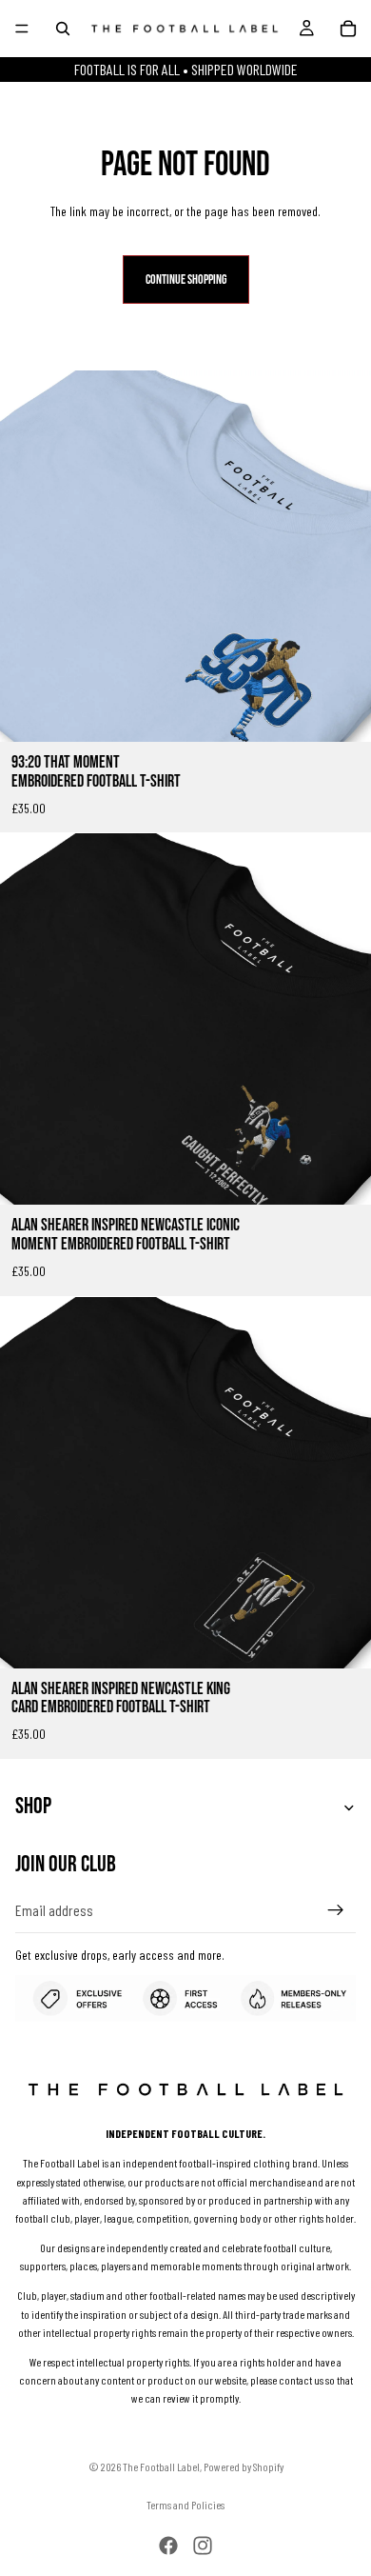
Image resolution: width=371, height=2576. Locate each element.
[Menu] (22, 29)
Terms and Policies (185, 2505)
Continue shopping (186, 280)
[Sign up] (336, 1910)
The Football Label (161, 2466)
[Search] (63, 29)
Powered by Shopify (244, 2466)
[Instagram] (203, 2546)
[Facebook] (168, 2546)
